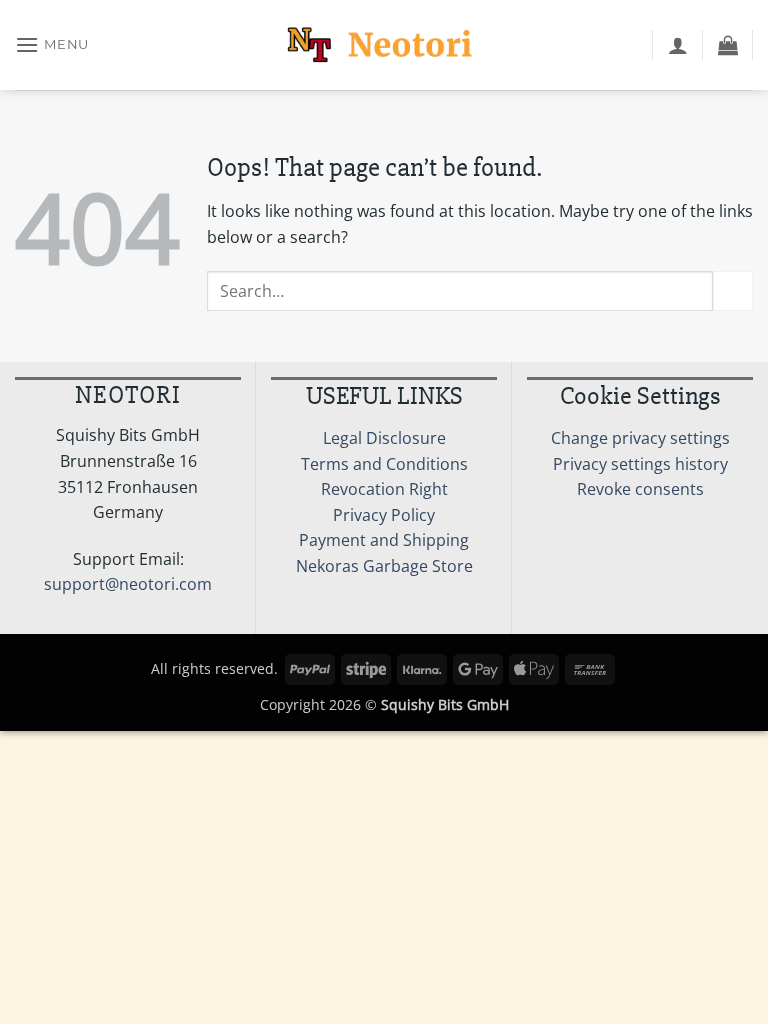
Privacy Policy (384, 515)
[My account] (678, 45)
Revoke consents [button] (640, 489)
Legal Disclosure (384, 438)
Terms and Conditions (384, 464)
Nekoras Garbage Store (384, 566)
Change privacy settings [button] (640, 438)
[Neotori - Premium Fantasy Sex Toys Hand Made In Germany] (384, 45)
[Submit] (733, 290)
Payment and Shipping (384, 540)
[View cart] (728, 45)
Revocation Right (384, 489)
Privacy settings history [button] (640, 464)
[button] (52, 44)
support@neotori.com (128, 584)
